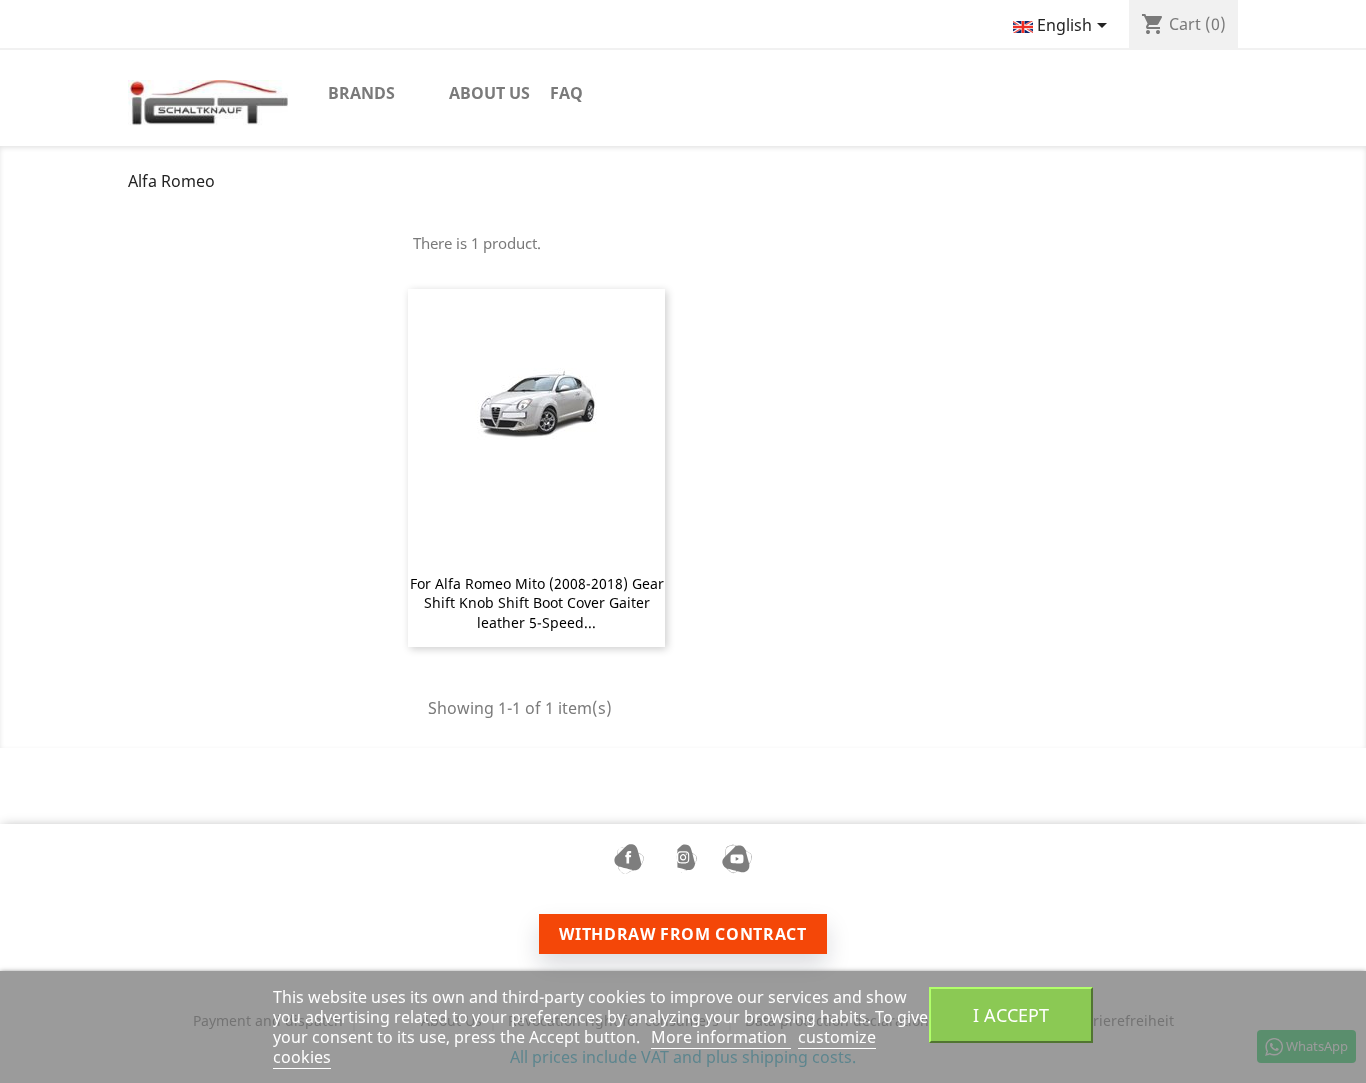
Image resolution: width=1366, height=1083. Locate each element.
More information (721, 1037)
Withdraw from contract (682, 934)
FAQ (566, 93)
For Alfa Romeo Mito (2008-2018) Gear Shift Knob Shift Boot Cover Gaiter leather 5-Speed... (537, 603)
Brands (361, 93)
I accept (1011, 1014)
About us (489, 93)
